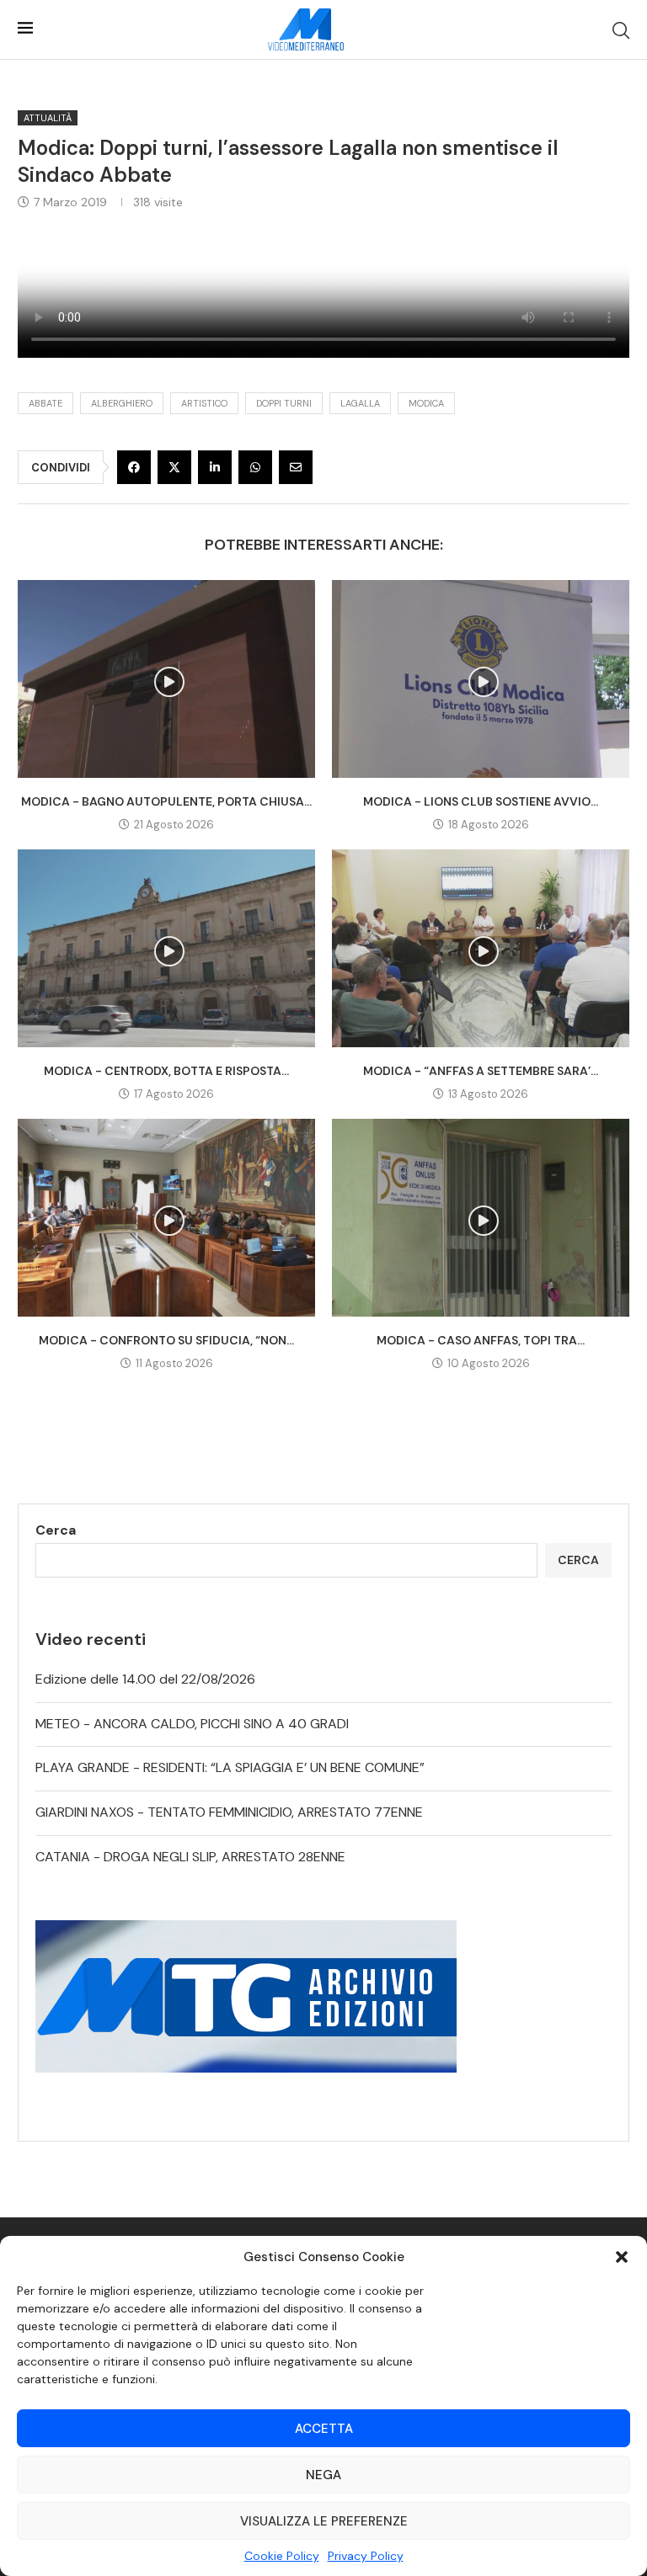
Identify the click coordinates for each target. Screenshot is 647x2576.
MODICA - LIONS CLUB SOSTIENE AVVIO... (481, 801)
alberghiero (122, 403)
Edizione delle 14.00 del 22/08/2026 (145, 1679)
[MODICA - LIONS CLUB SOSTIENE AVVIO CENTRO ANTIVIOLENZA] (481, 679)
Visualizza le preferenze (324, 2521)
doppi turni (284, 403)
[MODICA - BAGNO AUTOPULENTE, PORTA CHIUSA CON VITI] (166, 679)
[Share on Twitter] (174, 467)
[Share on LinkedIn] (215, 467)
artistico (204, 403)
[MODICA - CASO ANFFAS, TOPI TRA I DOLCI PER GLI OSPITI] (481, 1218)
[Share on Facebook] (134, 467)
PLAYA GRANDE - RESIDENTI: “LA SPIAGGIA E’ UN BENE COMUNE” (230, 1767)
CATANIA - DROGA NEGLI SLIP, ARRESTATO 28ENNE (190, 1857)
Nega (323, 2475)
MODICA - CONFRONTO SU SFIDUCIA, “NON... (166, 1340)
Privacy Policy (366, 2556)
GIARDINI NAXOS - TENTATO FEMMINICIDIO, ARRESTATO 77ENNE (229, 1812)
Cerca (56, 1530)
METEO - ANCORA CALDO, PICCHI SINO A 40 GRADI (192, 1724)
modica (426, 403)
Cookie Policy (282, 2556)
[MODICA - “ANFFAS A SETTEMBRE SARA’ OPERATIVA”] (481, 948)
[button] (622, 2257)
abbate (45, 403)
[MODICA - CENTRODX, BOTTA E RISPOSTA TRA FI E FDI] (166, 948)
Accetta (324, 2429)
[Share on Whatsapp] (255, 467)
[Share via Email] (296, 467)
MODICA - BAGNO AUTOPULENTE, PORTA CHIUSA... (166, 801)
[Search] (621, 30)
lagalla (360, 403)
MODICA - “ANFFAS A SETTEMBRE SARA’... (481, 1071)
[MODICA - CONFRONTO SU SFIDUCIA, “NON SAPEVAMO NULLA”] (166, 1218)
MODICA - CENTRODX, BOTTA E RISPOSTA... (166, 1071)
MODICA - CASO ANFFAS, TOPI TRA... (481, 1340)
